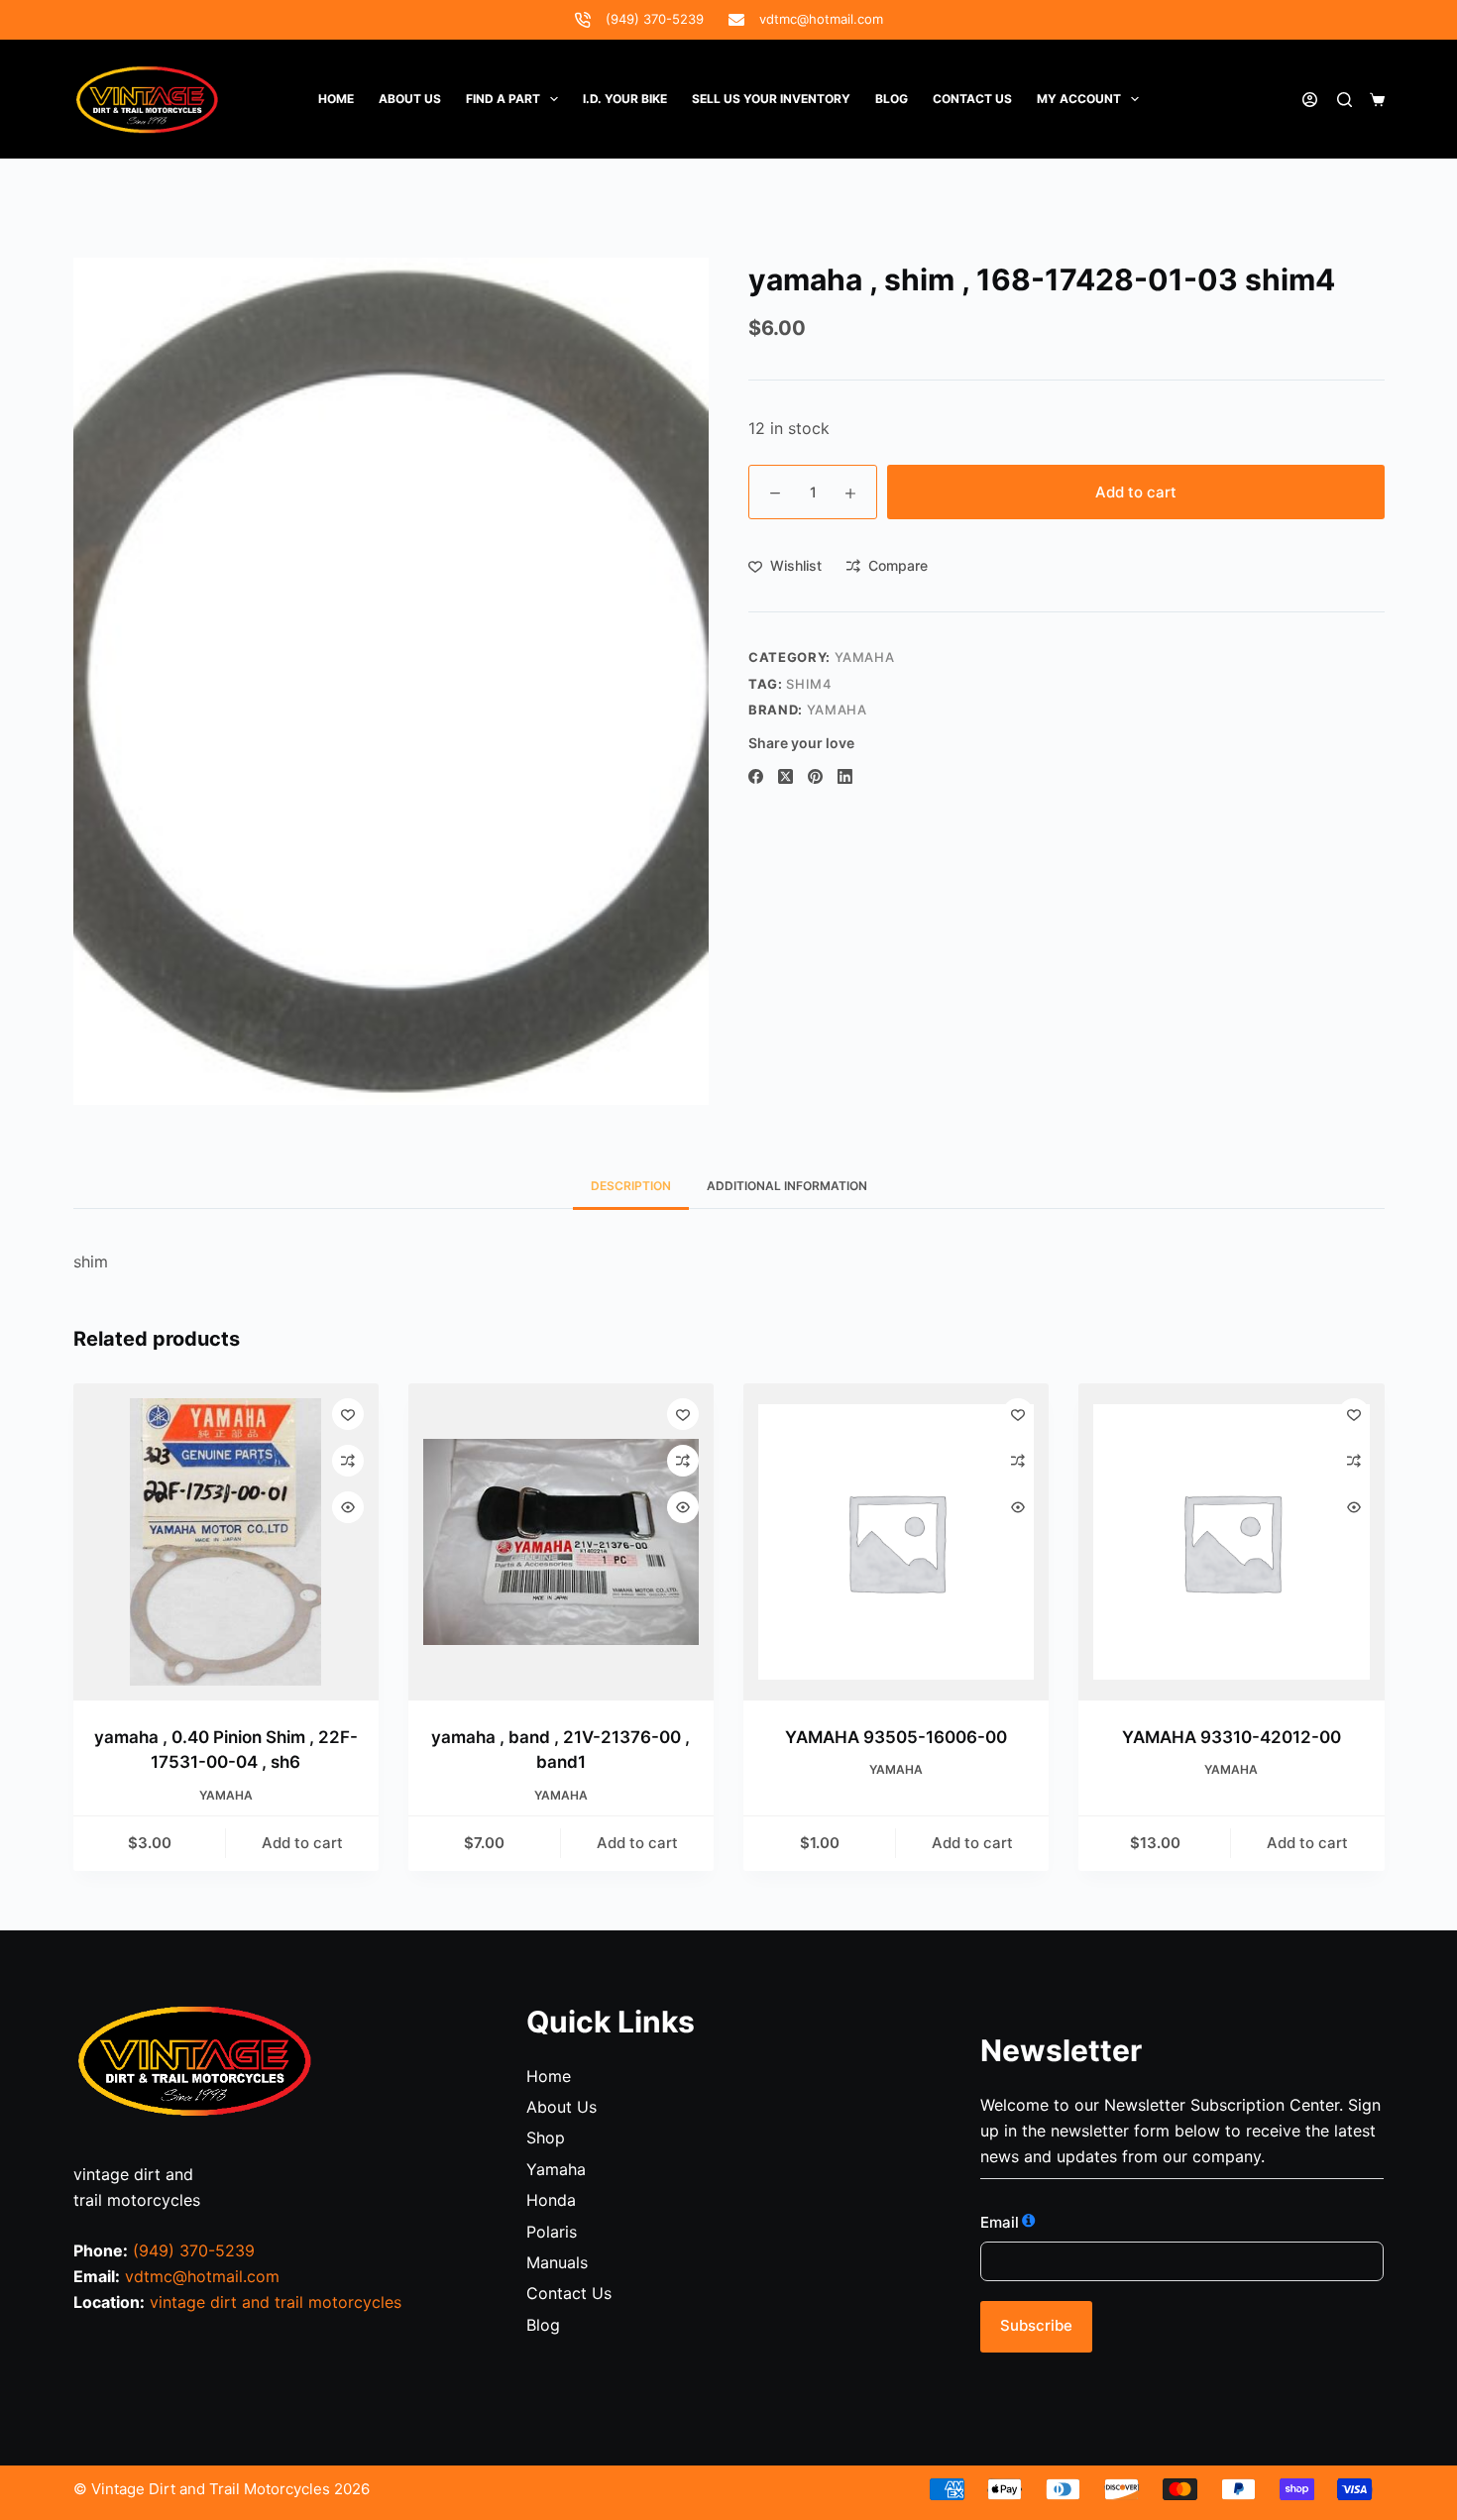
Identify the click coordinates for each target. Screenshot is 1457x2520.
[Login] (1310, 100)
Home (336, 99)
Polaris (552, 2232)
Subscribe (1036, 2325)
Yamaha (865, 657)
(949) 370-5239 (655, 19)
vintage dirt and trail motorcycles (276, 2302)
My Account (1079, 99)
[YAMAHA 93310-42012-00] (1231, 1542)
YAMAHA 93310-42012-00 (1232, 1737)
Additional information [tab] (787, 1186)
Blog (892, 99)
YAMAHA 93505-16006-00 (896, 1737)
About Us (410, 99)
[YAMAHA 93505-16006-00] (896, 1542)
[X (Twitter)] (785, 776)
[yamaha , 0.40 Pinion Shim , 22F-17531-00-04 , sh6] (226, 1542)
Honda (551, 2200)
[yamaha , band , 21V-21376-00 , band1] (561, 1542)
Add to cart (1136, 492)
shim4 (809, 684)
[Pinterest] (815, 776)
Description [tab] (631, 1186)
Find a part (503, 99)
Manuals (557, 2262)
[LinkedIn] (845, 776)
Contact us (972, 99)
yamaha (837, 710)
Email (1000, 2222)
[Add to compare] (348, 1461)
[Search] (1345, 100)
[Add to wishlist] (348, 1414)
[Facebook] (756, 776)
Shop (546, 2137)
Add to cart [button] (302, 1843)
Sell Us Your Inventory (771, 99)
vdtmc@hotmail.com (821, 19)
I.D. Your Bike (625, 99)
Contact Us (569, 2293)
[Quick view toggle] (348, 1507)
